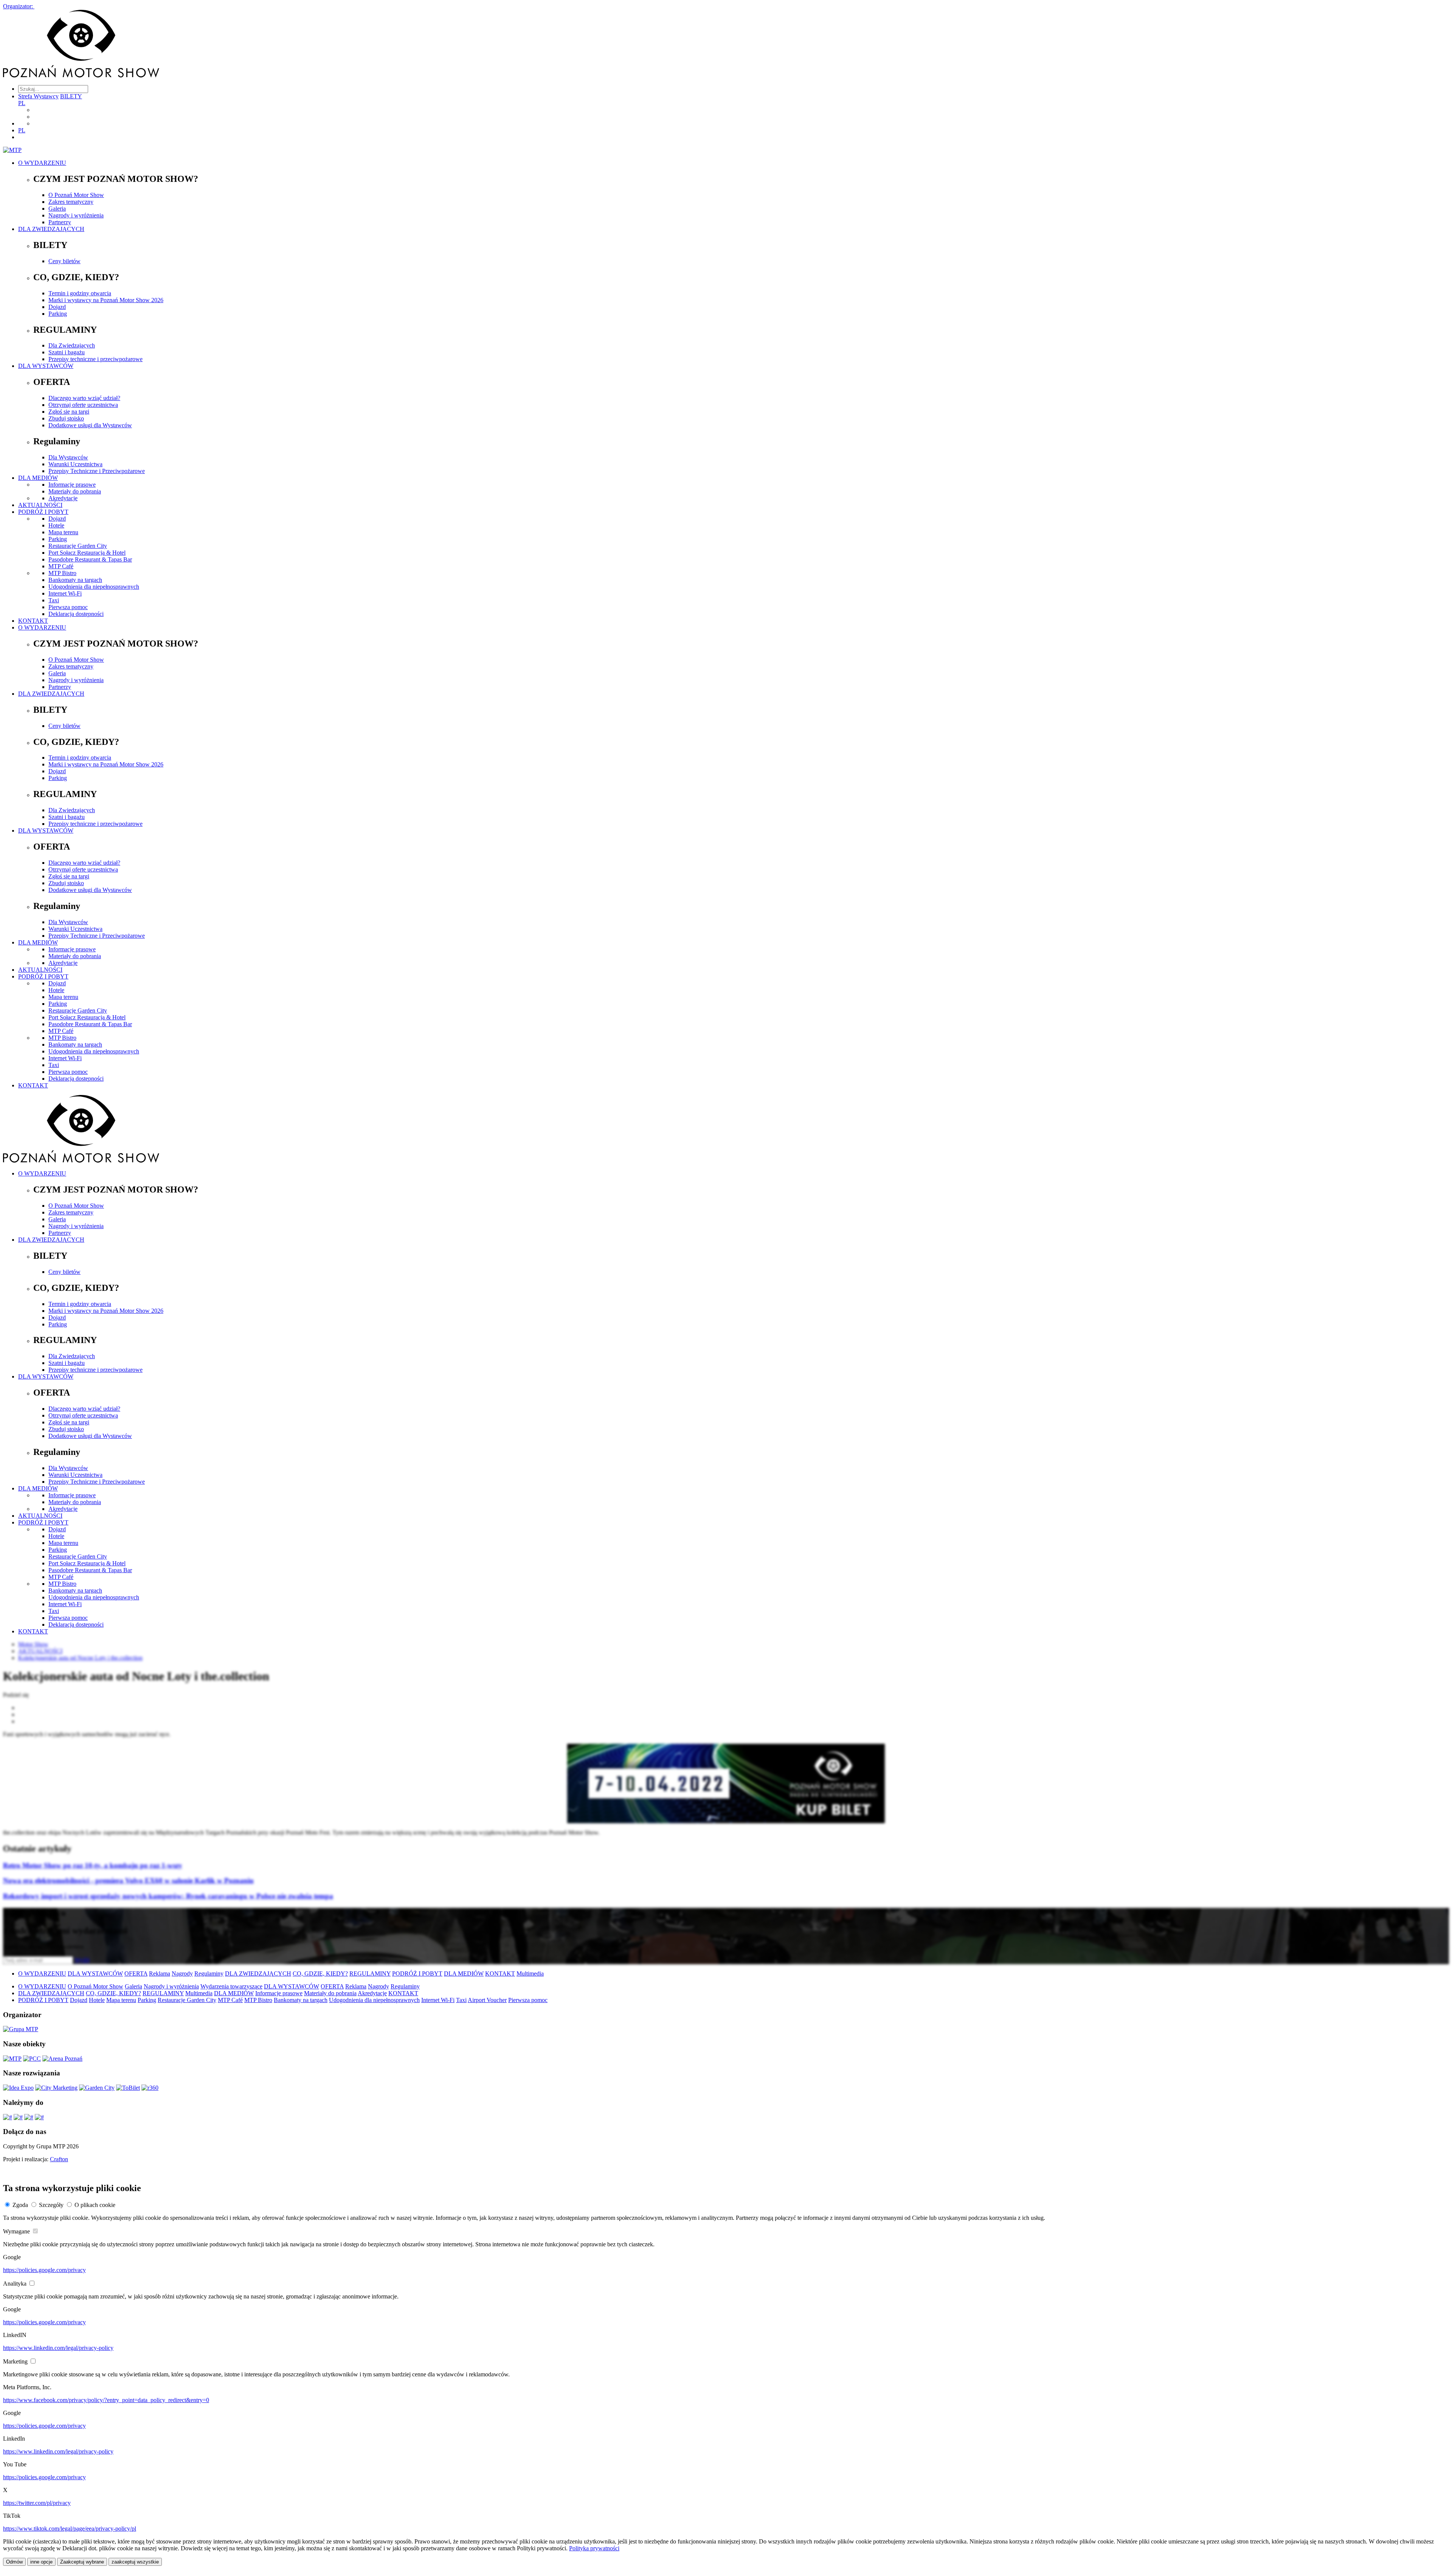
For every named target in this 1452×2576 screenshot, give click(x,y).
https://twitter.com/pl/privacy (37, 2503)
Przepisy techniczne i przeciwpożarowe (95, 359)
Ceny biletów (64, 261)
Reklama (160, 1973)
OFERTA (136, 1973)
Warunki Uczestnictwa (75, 464)
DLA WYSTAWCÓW (46, 366)
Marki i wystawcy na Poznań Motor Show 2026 (106, 300)
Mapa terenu (63, 532)
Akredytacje (63, 498)
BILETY (71, 96)
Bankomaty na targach (75, 580)
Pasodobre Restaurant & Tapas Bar (90, 559)
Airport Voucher (487, 2000)
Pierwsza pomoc (68, 607)
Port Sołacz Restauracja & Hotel (87, 553)
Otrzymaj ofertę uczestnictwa (83, 405)
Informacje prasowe (72, 485)
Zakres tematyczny (71, 202)
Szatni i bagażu (67, 352)
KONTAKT (33, 621)
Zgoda (20, 2205)
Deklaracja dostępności (76, 614)
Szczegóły (51, 2205)
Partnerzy (60, 222)
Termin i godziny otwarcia (80, 293)
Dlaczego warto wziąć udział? (84, 398)
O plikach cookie (95, 2205)
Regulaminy (209, 1973)
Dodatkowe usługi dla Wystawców (90, 425)
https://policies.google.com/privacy (44, 2270)
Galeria (57, 209)
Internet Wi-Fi (65, 593)
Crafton (59, 2159)
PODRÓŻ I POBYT (43, 512)
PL (22, 103)
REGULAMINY (370, 1973)
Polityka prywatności (594, 2548)
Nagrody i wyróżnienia (76, 215)
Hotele (56, 525)
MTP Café (61, 566)
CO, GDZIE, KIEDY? (320, 1973)
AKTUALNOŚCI (40, 505)
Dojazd (57, 307)
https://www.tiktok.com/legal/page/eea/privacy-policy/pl (70, 2529)
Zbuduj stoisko (66, 418)
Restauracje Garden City (78, 546)
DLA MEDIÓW (38, 478)
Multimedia (530, 1973)
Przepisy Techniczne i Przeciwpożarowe (97, 471)
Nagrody (182, 1973)
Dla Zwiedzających (72, 345)
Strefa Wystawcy (38, 96)
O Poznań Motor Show (76, 195)
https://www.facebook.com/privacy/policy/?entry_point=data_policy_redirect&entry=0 (106, 2400)
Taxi (54, 600)
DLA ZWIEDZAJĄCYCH (51, 229)
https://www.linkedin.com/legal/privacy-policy (58, 2348)
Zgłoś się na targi (69, 412)
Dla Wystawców (68, 457)
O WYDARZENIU (42, 163)
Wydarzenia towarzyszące (231, 1986)
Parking (58, 314)
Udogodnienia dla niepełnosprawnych (94, 587)
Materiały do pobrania (75, 491)
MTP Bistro (62, 573)
